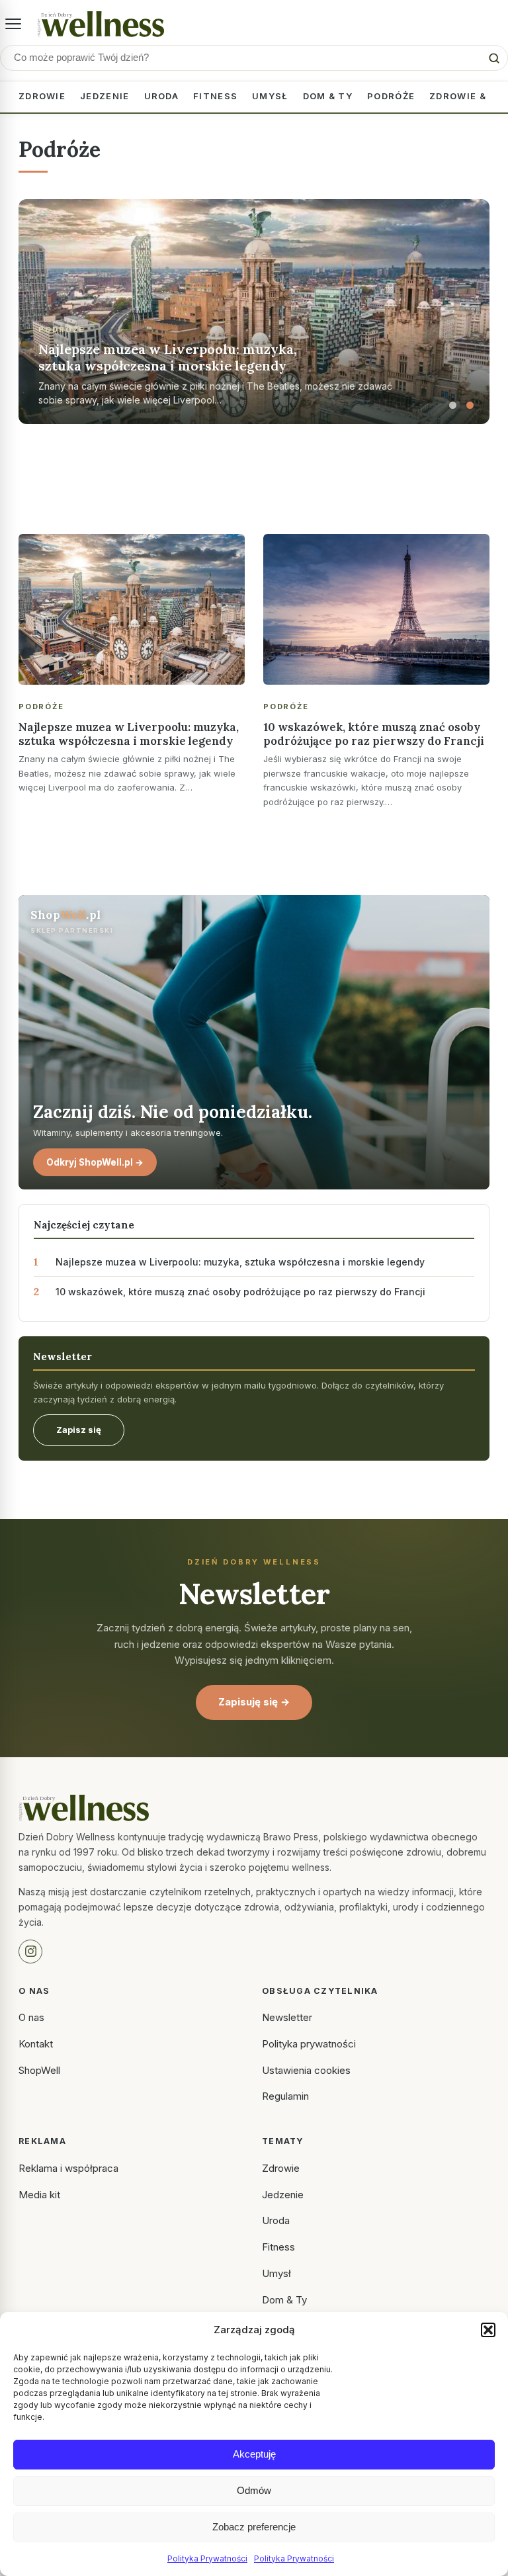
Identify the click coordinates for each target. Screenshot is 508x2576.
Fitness (215, 96)
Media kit (39, 2195)
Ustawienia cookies (306, 2070)
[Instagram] (30, 1952)
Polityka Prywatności (207, 2558)
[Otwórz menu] (13, 24)
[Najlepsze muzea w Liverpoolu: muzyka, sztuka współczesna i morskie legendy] (132, 609)
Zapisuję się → (254, 1702)
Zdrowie (42, 96)
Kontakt (36, 2044)
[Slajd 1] (452, 406)
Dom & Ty (328, 96)
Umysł (270, 96)
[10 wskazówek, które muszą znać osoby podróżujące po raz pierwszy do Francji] (376, 609)
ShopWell (39, 2070)
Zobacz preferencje (254, 2527)
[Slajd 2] (470, 406)
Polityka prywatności (309, 2044)
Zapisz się (79, 1430)
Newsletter (287, 2017)
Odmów (254, 2490)
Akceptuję (254, 2454)
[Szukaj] (494, 58)
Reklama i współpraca (68, 2168)
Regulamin (285, 2096)
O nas (31, 2017)
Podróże (391, 96)
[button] (488, 2330)
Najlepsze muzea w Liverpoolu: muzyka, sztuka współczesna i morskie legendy (129, 734)
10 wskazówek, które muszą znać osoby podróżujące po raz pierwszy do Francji (374, 734)
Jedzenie (105, 96)
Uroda (162, 96)
